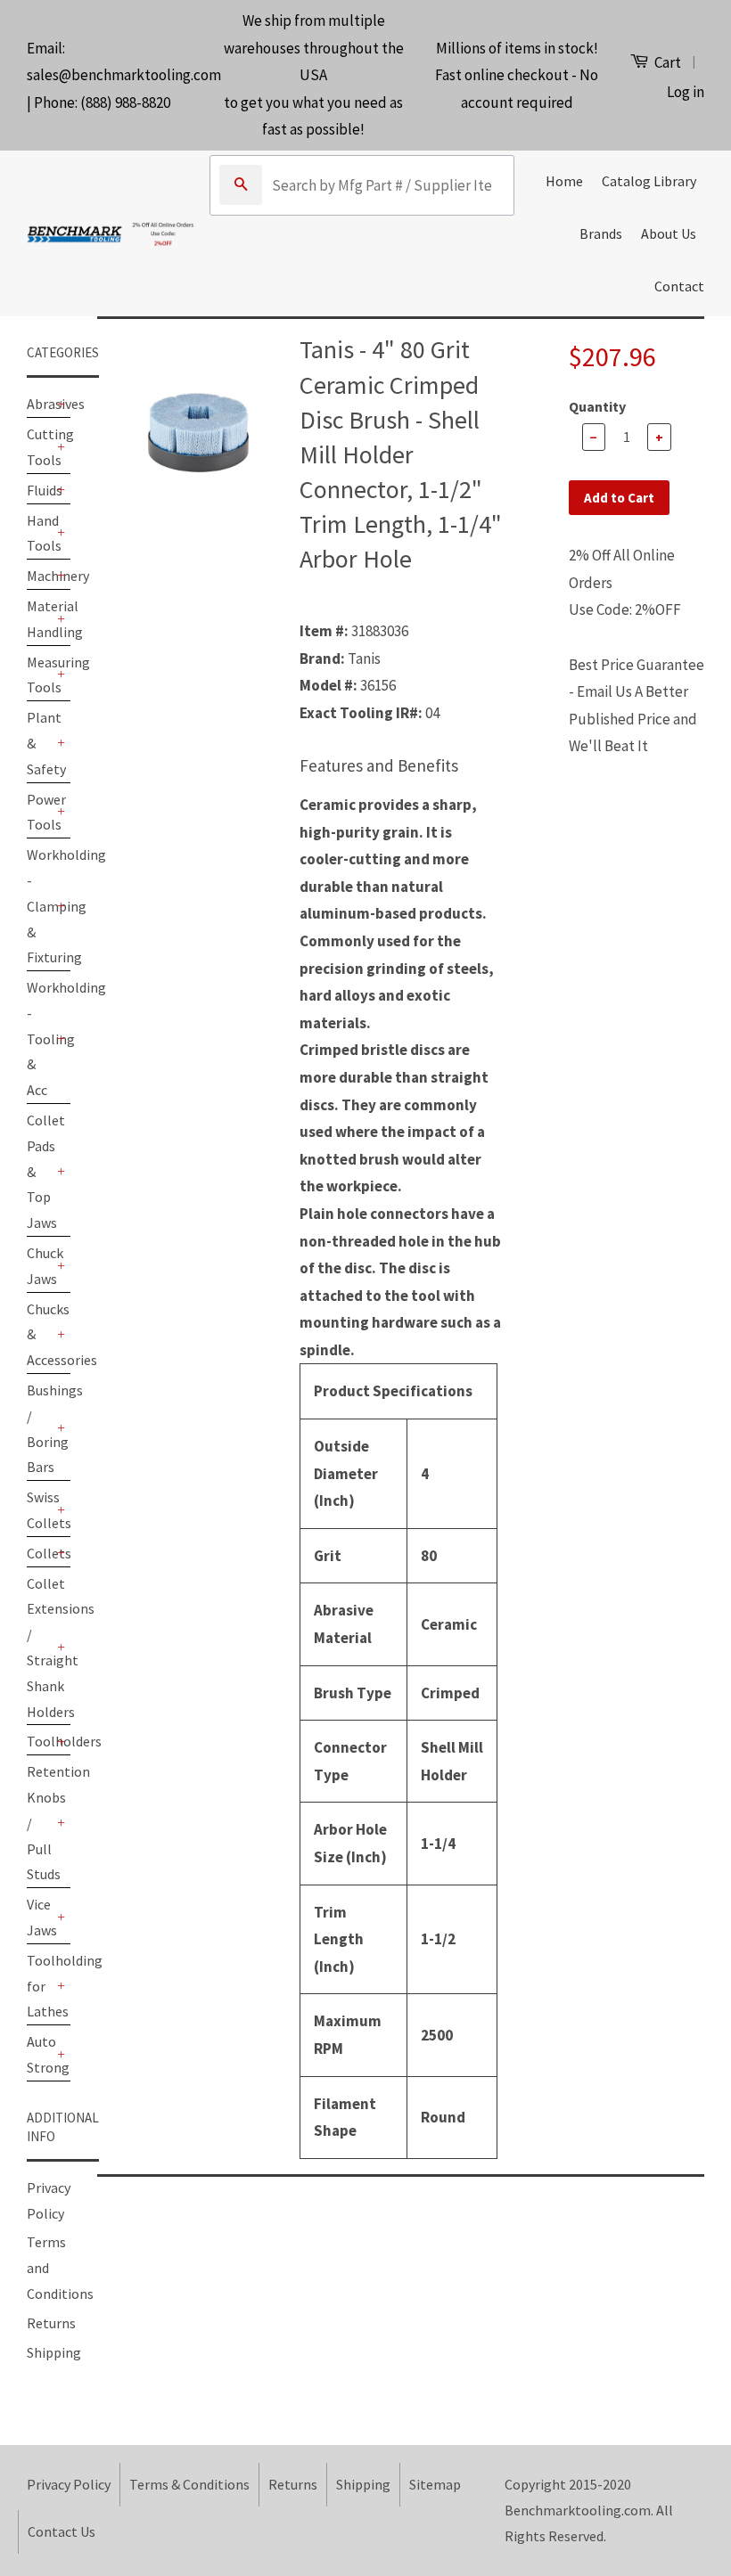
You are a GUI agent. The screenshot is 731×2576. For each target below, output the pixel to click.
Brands (601, 233)
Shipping (54, 2352)
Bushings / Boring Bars (40, 1428)
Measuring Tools (40, 675)
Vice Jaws (40, 1917)
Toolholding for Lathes (40, 1986)
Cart (666, 62)
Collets (40, 1553)
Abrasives (40, 404)
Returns (51, 2323)
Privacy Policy (69, 2484)
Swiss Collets (40, 1510)
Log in (686, 92)
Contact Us (62, 2531)
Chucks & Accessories (40, 1335)
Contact (679, 286)
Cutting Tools (40, 447)
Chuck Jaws (40, 1266)
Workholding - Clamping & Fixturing (40, 906)
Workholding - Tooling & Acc (40, 1039)
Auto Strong (40, 2054)
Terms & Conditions (189, 2484)
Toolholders (40, 1741)
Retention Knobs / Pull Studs (40, 1823)
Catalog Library (649, 181)
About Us (669, 233)
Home (564, 181)
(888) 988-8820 (125, 102)
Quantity (597, 406)
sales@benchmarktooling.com (124, 75)
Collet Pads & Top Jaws (40, 1171)
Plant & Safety (40, 743)
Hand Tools (40, 533)
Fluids (40, 490)
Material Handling (40, 619)
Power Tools (40, 812)
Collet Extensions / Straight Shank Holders (40, 1648)
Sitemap (435, 2484)
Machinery (40, 576)
